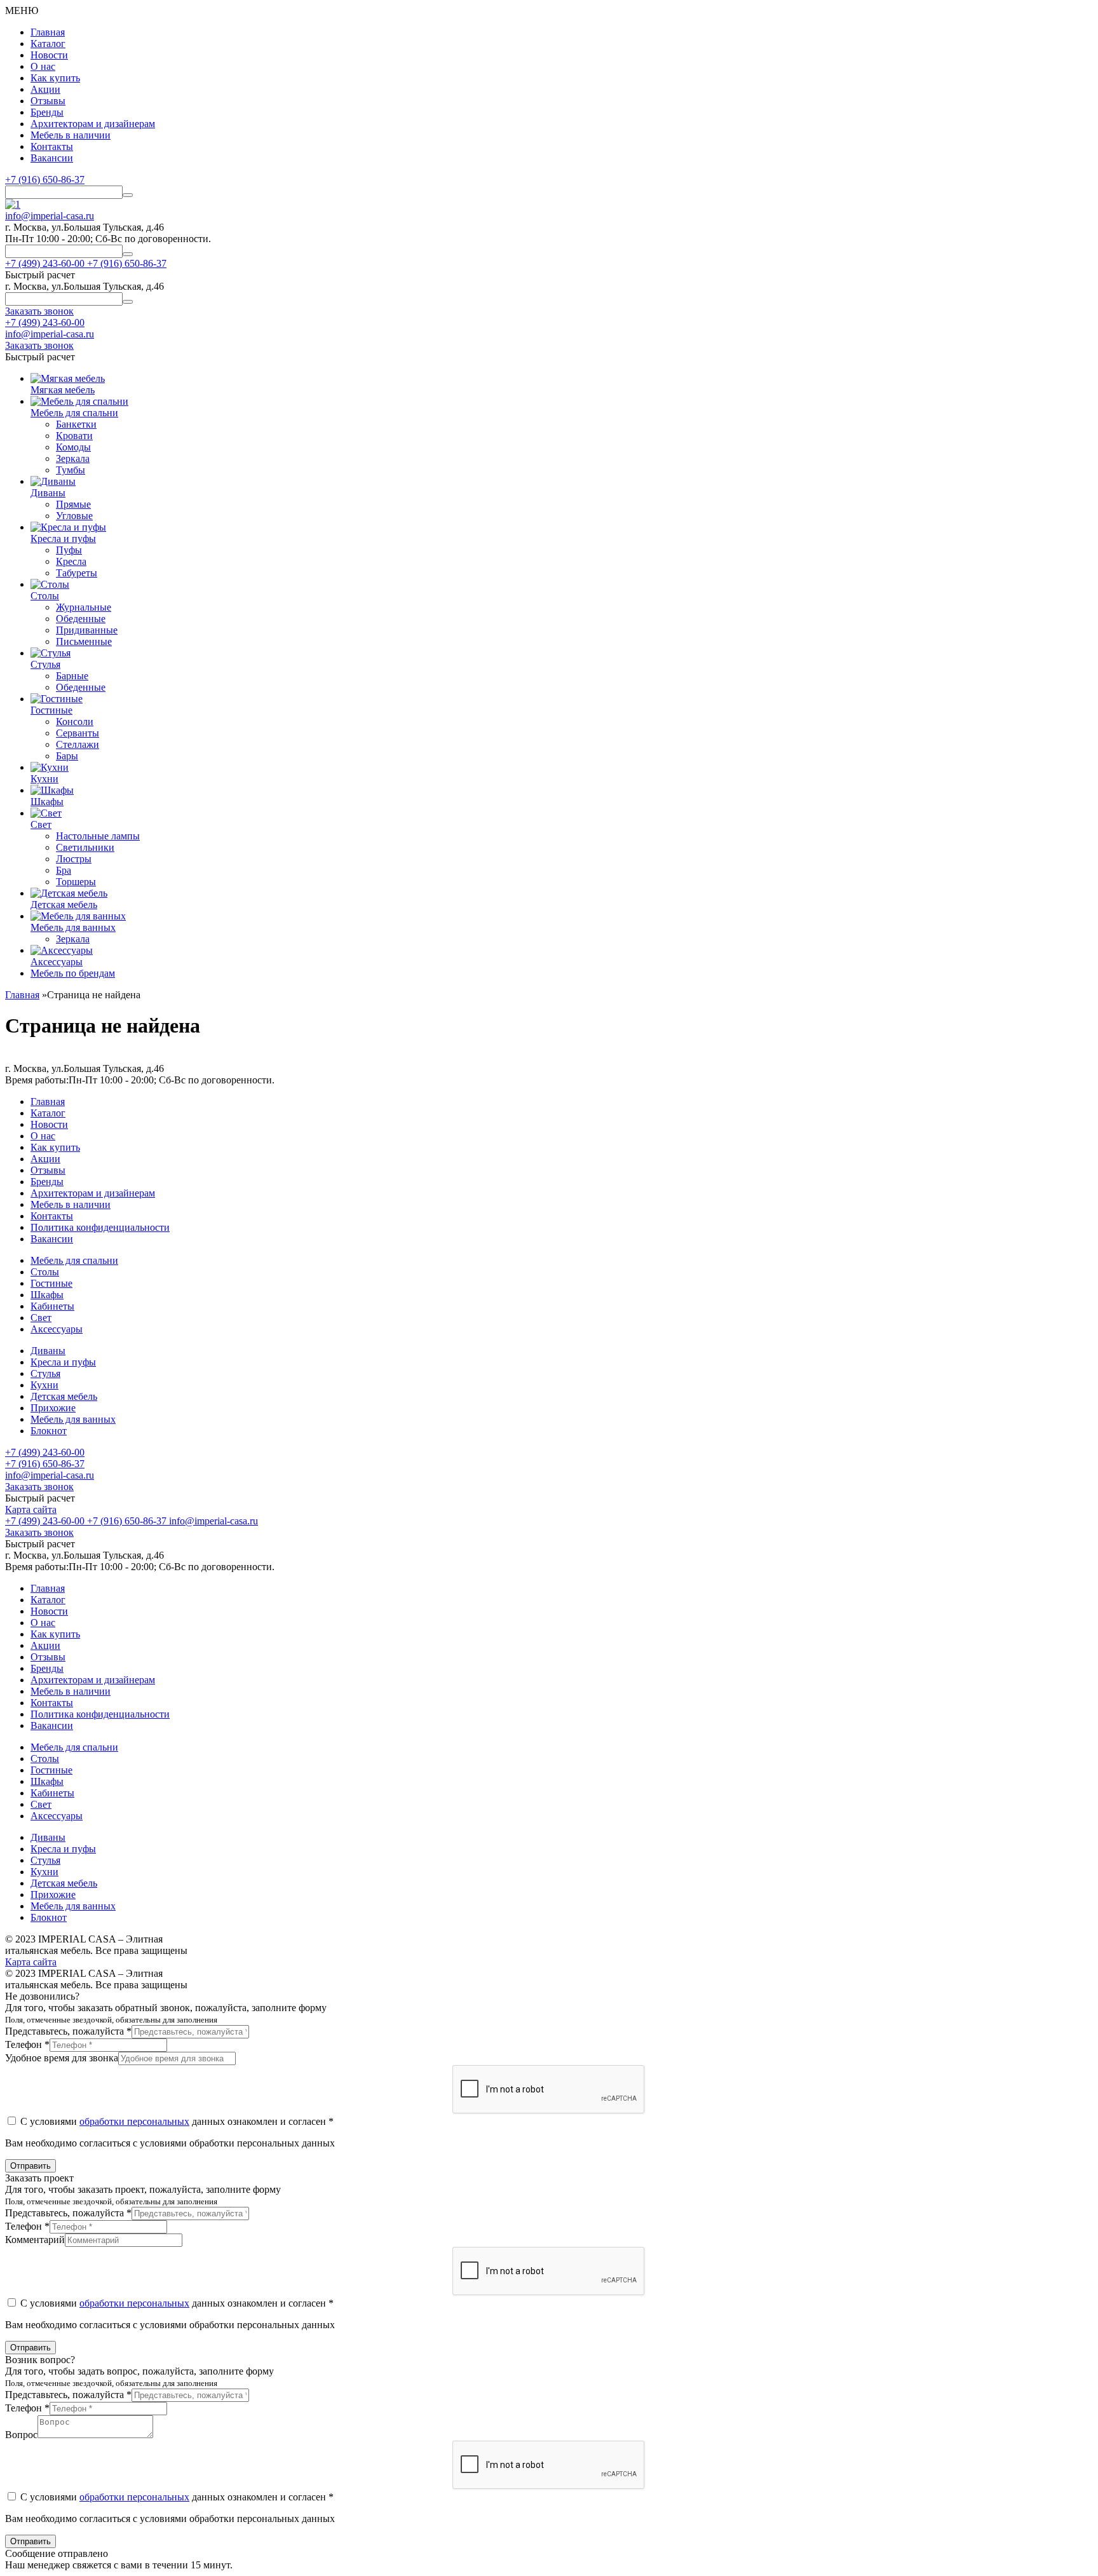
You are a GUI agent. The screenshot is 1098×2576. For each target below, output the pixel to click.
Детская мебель (64, 1396)
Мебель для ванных (73, 1419)
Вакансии (52, 158)
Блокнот (49, 1431)
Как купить (55, 78)
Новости (49, 55)
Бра (64, 870)
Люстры (74, 859)
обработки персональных (134, 2121)
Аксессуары (57, 1329)
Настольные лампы (98, 836)
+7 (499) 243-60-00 (45, 322)
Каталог (48, 44)
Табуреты (77, 573)
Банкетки (76, 424)
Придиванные (87, 630)
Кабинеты (52, 1306)
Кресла (71, 561)
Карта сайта (31, 1509)
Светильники (85, 847)
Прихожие (53, 1408)
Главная (48, 32)
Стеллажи (78, 744)
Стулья (45, 1373)
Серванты (78, 733)
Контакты (52, 146)
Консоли (75, 722)
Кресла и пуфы (63, 1362)
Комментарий (35, 2240)
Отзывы (48, 101)
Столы (45, 1272)
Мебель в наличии (71, 135)
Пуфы (69, 550)
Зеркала (73, 458)
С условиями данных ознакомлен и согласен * (176, 2121)
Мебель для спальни (74, 1260)
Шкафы (47, 1295)
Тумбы (71, 470)
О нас (43, 66)
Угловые (74, 516)
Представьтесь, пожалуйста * (68, 2031)
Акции (45, 89)
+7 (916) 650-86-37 (45, 180)
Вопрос (21, 2435)
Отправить (30, 2166)
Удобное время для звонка (62, 2058)
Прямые (73, 504)
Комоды (73, 447)
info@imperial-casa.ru (50, 216)
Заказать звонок (39, 1487)
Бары (67, 756)
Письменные (84, 641)
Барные (72, 676)
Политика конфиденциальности (100, 1227)
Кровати (74, 436)
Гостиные (51, 1283)
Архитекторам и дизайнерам (93, 124)
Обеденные (81, 619)
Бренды (47, 112)
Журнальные (84, 607)
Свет (41, 1318)
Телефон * (27, 2044)
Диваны (48, 1351)
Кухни (44, 1385)
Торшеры (76, 882)
